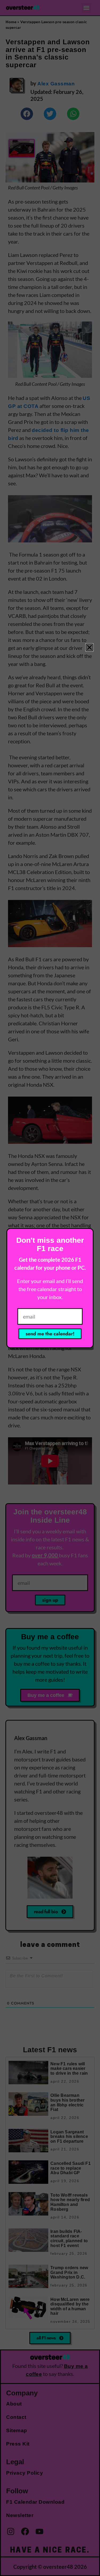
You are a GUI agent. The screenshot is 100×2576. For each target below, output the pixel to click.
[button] (89, 647)
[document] (50, 1288)
